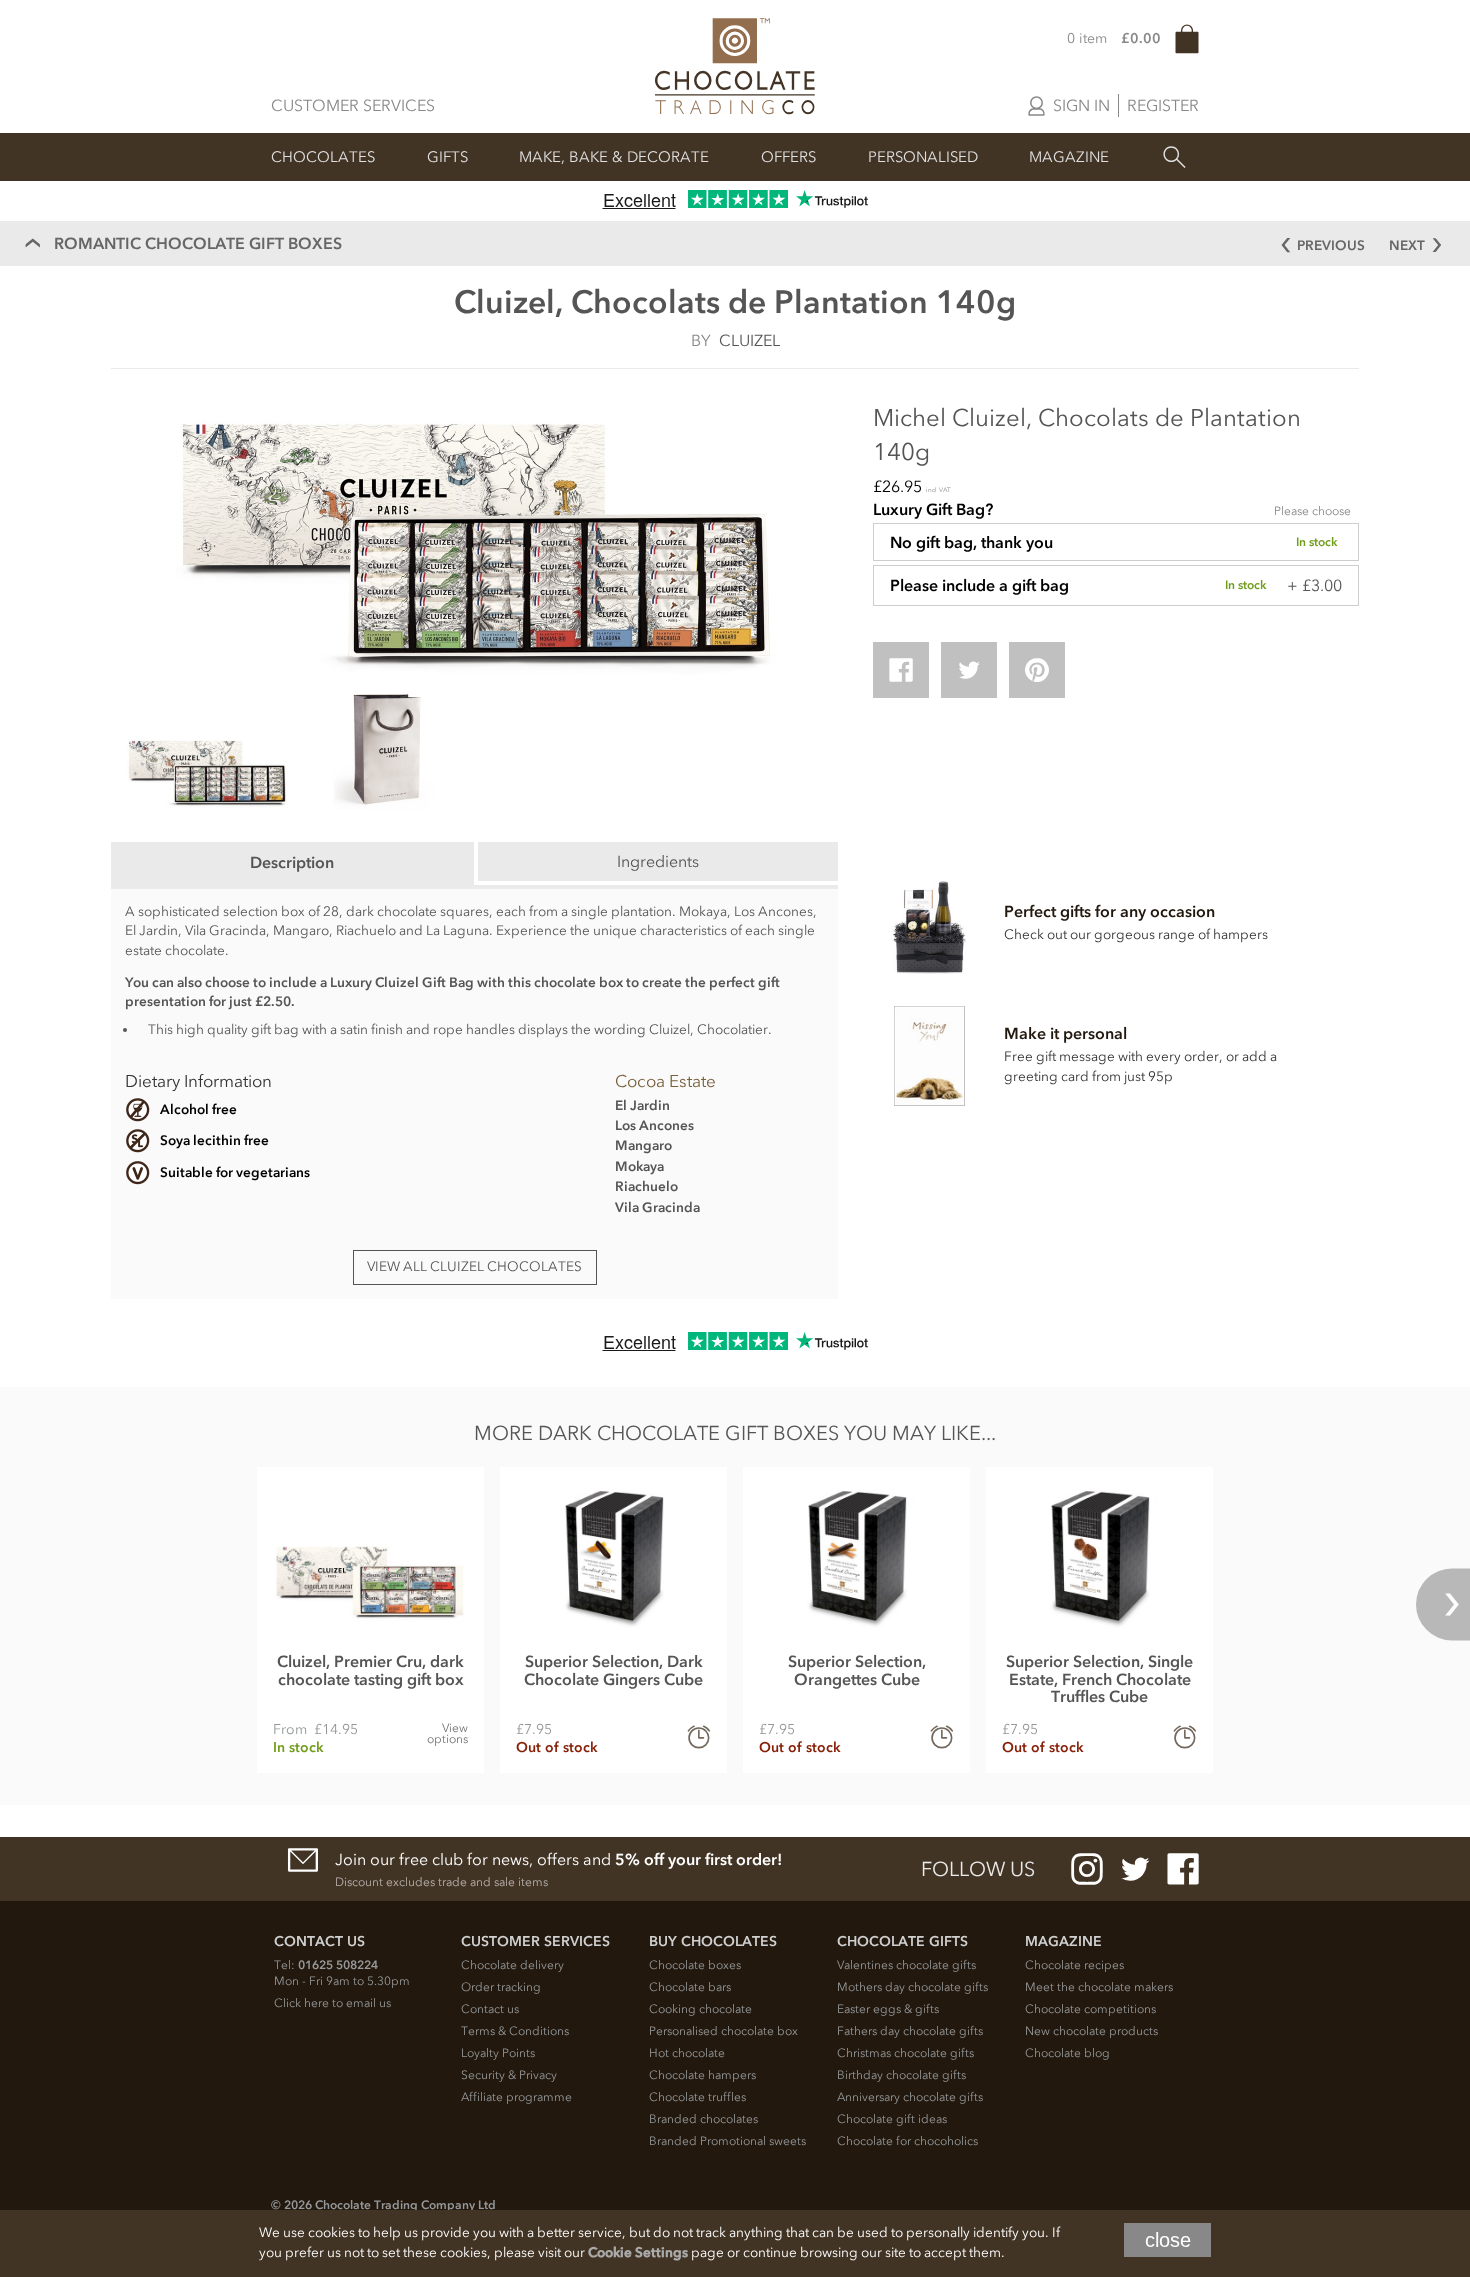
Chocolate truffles (697, 2097)
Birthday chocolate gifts (901, 2075)
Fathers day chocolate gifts (910, 2031)
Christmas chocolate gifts (905, 2053)
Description (292, 862)
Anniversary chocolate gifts (910, 2097)
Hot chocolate (687, 2053)
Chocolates (323, 157)
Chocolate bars (690, 1987)
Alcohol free (198, 1109)
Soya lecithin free (214, 1140)
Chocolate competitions (1090, 2009)
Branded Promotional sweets (727, 2141)
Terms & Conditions (515, 2031)
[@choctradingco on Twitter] (1135, 1869)
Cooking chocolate (700, 2009)
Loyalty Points (498, 2053)
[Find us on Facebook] (1183, 1869)
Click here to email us (332, 2003)
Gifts (447, 157)
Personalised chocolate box (723, 2031)
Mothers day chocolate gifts (912, 1987)
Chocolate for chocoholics (907, 2141)
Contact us (490, 2009)
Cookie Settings (638, 2252)
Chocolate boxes (695, 1965)
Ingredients (658, 861)
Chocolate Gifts (902, 1941)
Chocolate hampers (702, 2075)
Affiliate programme (516, 2097)
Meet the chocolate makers (1099, 1987)
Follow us (978, 1869)
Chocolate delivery (512, 1965)
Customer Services (353, 105)
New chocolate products (1091, 2031)
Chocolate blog (1067, 2053)
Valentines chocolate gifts (906, 1965)
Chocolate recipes (1074, 1965)
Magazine (1069, 157)
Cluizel (749, 340)
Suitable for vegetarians (235, 1172)
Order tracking (501, 1987)
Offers (788, 157)
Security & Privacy (509, 2075)
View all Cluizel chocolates (474, 1266)
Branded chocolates (703, 2119)
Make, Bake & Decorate (614, 157)
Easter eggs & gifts (888, 2009)
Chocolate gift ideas (892, 2119)
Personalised (923, 157)
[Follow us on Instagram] (1087, 1869)
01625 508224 (338, 1965)
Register (1163, 105)
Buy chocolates (713, 1941)
